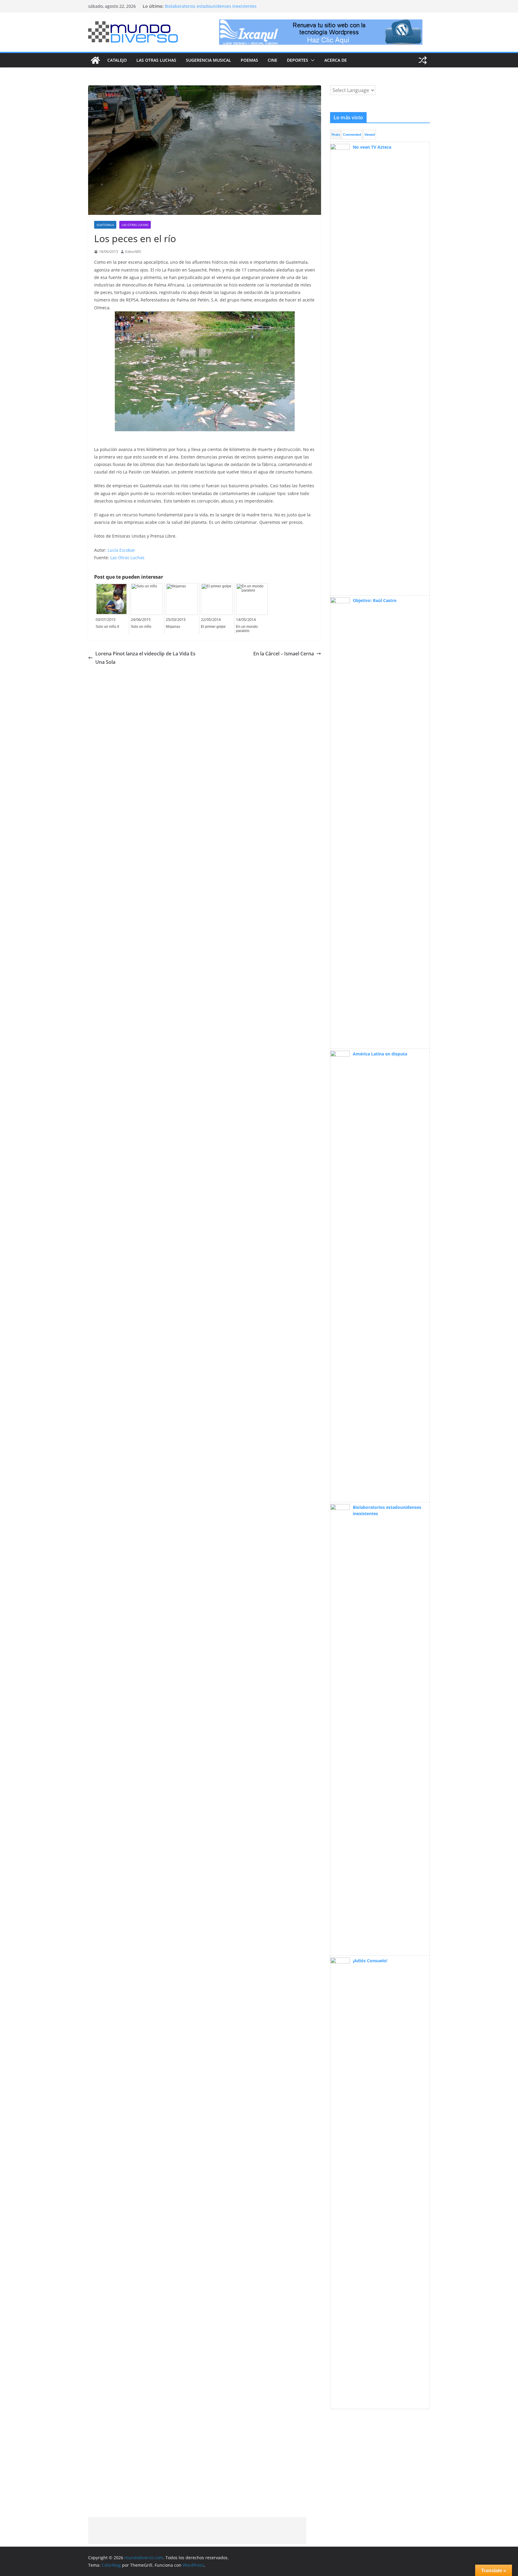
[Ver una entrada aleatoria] (423, 60)
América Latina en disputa (191, 3)
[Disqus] (205, 741)
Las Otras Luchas (156, 60)
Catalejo (117, 60)
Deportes (298, 60)
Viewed (369, 135)
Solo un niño (141, 627)
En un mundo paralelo (247, 629)
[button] (311, 60)
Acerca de (336, 60)
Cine (272, 60)
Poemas (249, 60)
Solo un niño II (107, 627)
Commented (352, 135)
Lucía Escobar (121, 550)
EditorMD (133, 252)
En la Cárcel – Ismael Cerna (284, 654)
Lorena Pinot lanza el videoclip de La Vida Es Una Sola (145, 658)
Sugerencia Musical (208, 60)
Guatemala (105, 225)
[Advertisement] (197, 2530)
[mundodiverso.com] (95, 60)
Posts (336, 135)
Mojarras (173, 627)
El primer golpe (213, 627)
